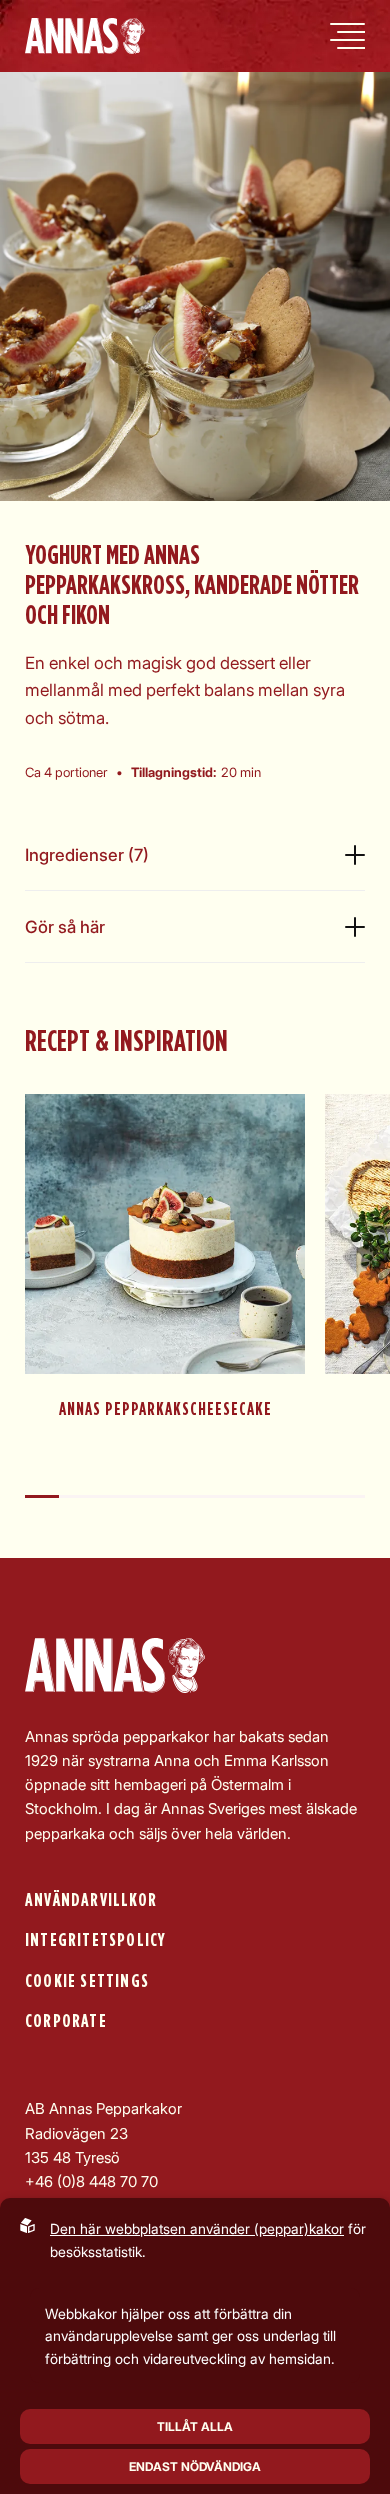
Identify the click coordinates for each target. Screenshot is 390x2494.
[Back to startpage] (85, 36)
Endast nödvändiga (195, 2466)
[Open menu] (347, 36)
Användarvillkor (91, 1900)
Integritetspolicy (95, 1940)
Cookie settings (87, 1981)
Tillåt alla (195, 2426)
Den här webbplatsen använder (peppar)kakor (197, 2228)
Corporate (66, 2021)
